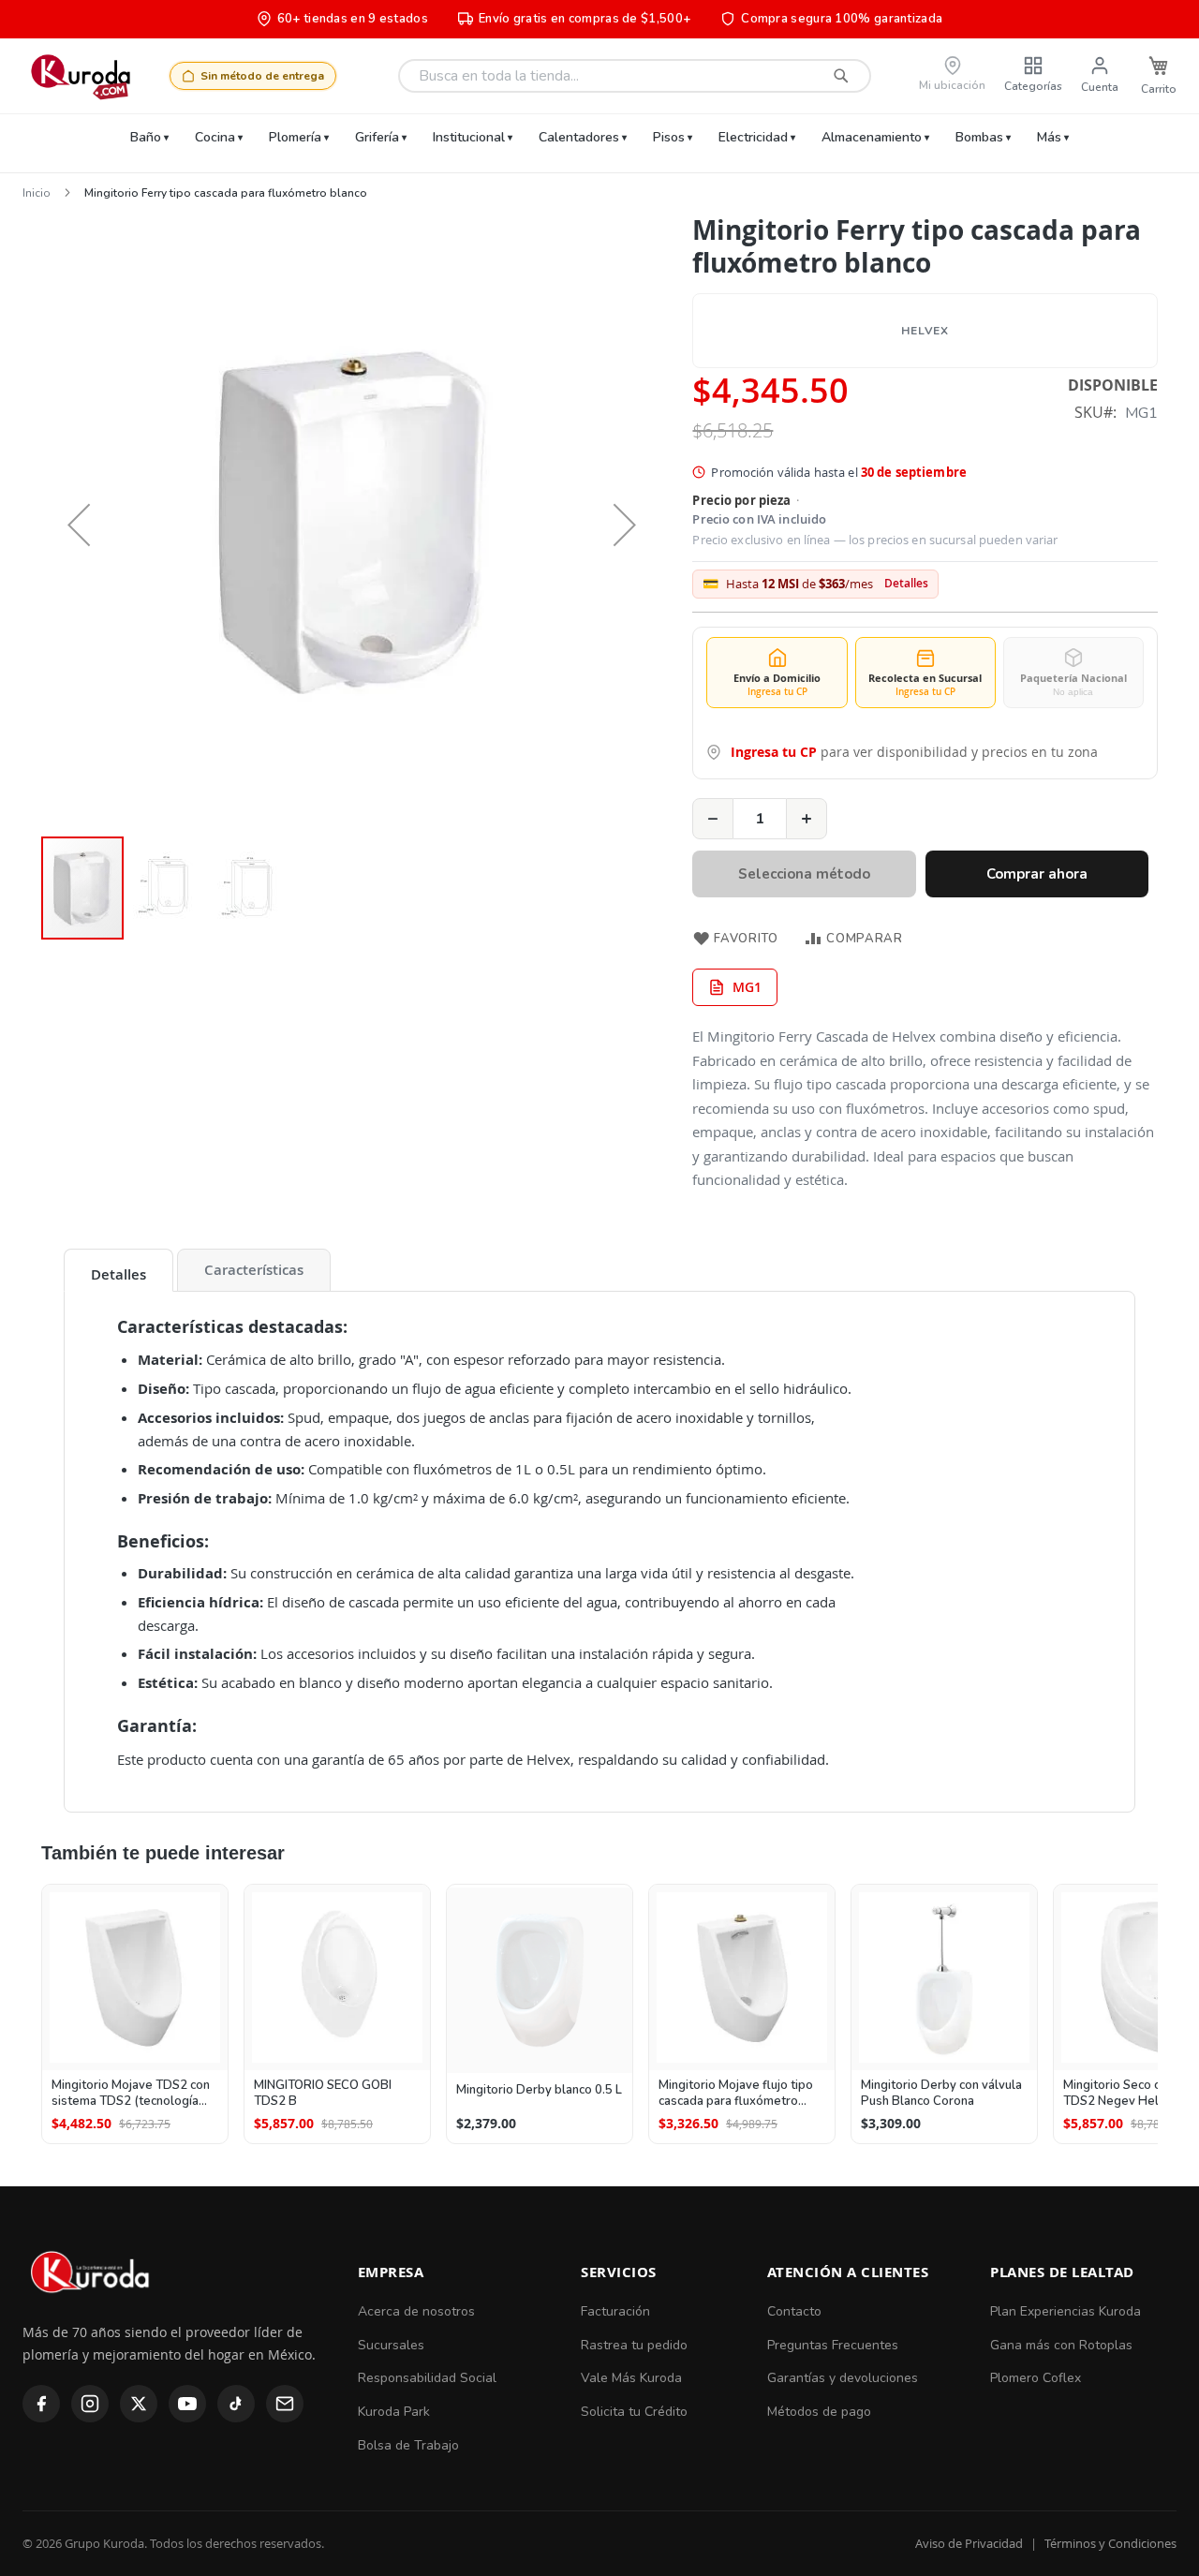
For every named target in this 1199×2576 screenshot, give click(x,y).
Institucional (469, 137)
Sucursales (391, 2345)
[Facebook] (41, 2404)
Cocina (215, 137)
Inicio (37, 193)
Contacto (794, 2311)
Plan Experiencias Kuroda (1066, 2311)
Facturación (615, 2311)
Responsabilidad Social (427, 2378)
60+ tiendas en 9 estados (353, 19)
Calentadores (579, 137)
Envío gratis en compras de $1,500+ (585, 19)
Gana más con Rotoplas (1061, 2345)
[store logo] (80, 76)
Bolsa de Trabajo (408, 2445)
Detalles (906, 584)
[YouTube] (187, 2404)
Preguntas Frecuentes (833, 2345)
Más (1049, 137)
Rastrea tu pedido (634, 2345)
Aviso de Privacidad (969, 2543)
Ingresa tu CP (774, 752)
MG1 (747, 987)
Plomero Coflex (1036, 2378)
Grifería (377, 137)
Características (254, 1270)
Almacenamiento (872, 137)
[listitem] (135, 2014)
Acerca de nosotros (416, 2311)
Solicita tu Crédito (634, 2412)
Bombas (979, 137)
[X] (139, 2404)
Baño (146, 137)
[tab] (118, 1270)
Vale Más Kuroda (631, 2378)
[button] (79, 524)
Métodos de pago (819, 2412)
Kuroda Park (394, 2412)
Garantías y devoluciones (843, 2378)
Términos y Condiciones (1110, 2543)
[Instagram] (90, 2404)
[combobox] (635, 76)
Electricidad (753, 137)
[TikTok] (236, 2404)
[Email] (285, 2404)
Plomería (295, 137)
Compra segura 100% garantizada (842, 19)
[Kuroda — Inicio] (91, 2309)
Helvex (925, 331)
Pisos (669, 137)
